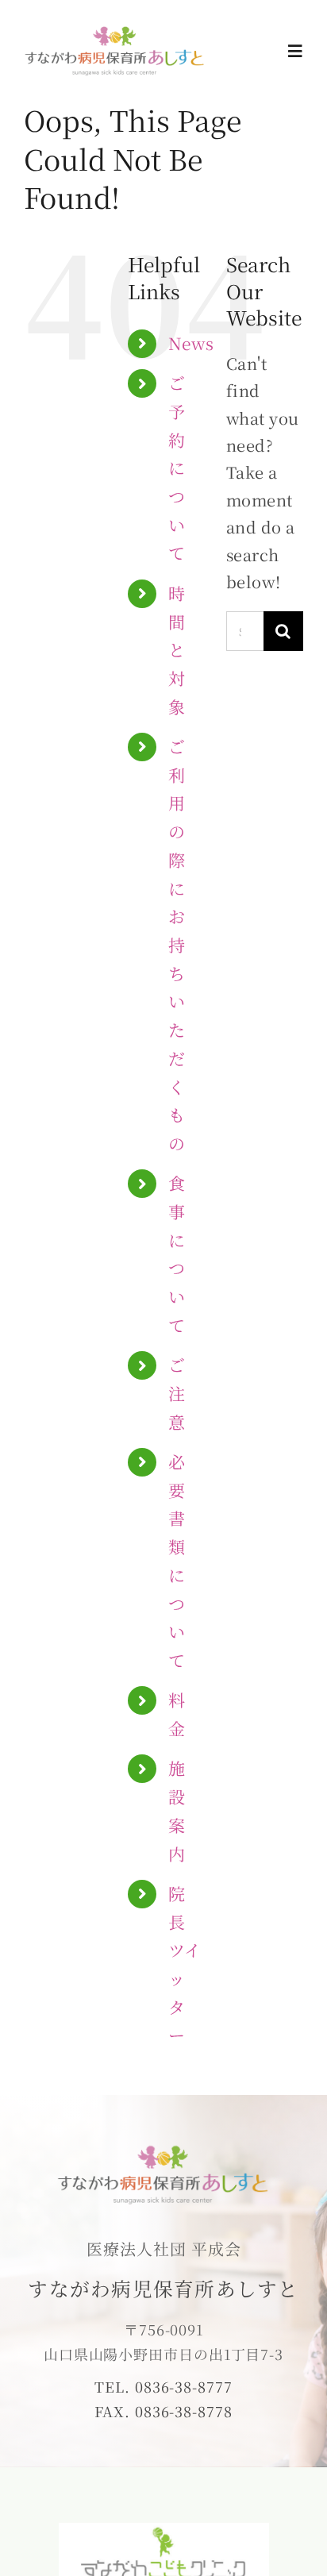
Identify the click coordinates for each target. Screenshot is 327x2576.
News (191, 343)
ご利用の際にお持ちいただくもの (177, 945)
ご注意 (177, 1393)
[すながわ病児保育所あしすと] (115, 31)
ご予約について (177, 468)
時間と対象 (177, 650)
